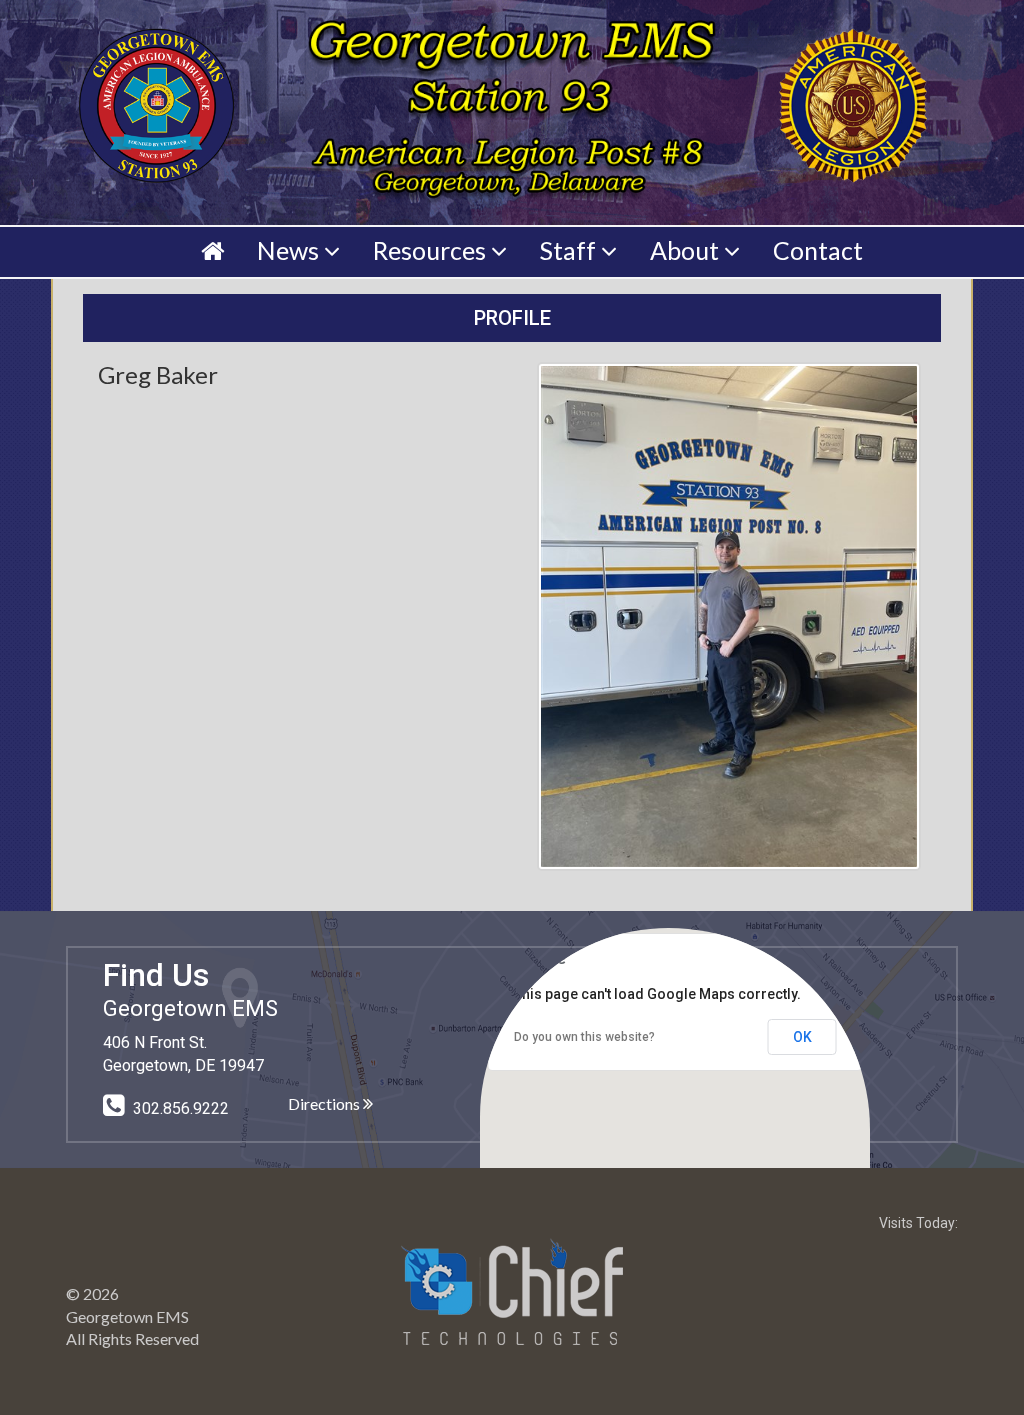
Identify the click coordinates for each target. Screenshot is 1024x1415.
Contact (818, 250)
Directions (325, 1103)
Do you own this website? (584, 1037)
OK (802, 1037)
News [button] (290, 250)
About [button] (687, 250)
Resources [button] (432, 250)
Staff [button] (570, 250)
